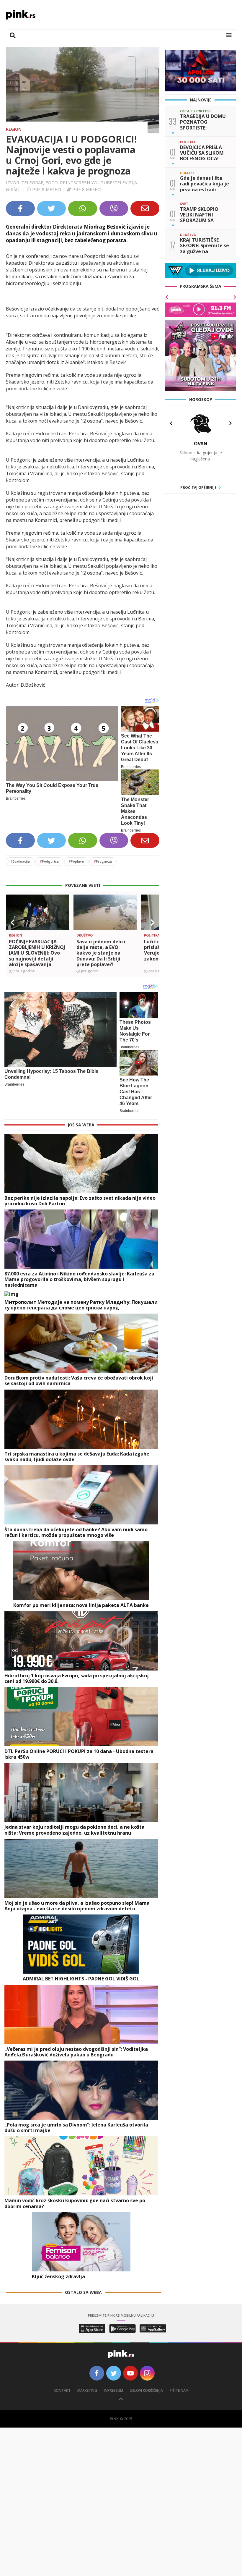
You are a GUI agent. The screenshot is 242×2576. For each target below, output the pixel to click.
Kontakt (62, 2390)
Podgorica (49, 861)
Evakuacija (20, 861)
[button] (13, 923)
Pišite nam (179, 2390)
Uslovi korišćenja (146, 2390)
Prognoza (103, 861)
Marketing (87, 2390)
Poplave (76, 861)
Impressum (113, 2390)
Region (14, 129)
